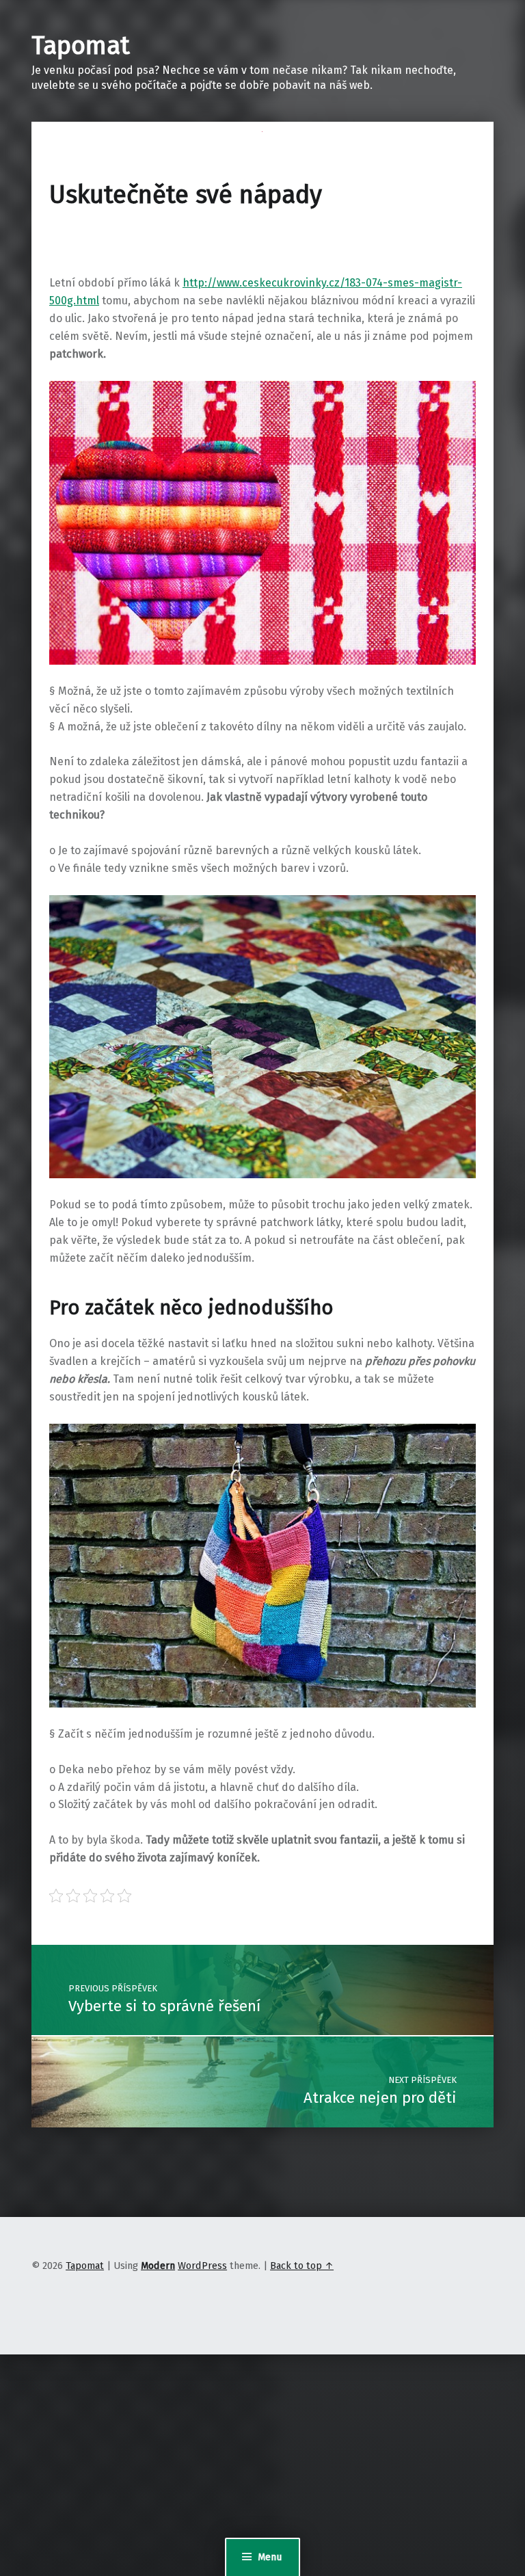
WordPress (202, 2266)
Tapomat (81, 46)
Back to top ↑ (302, 2266)
